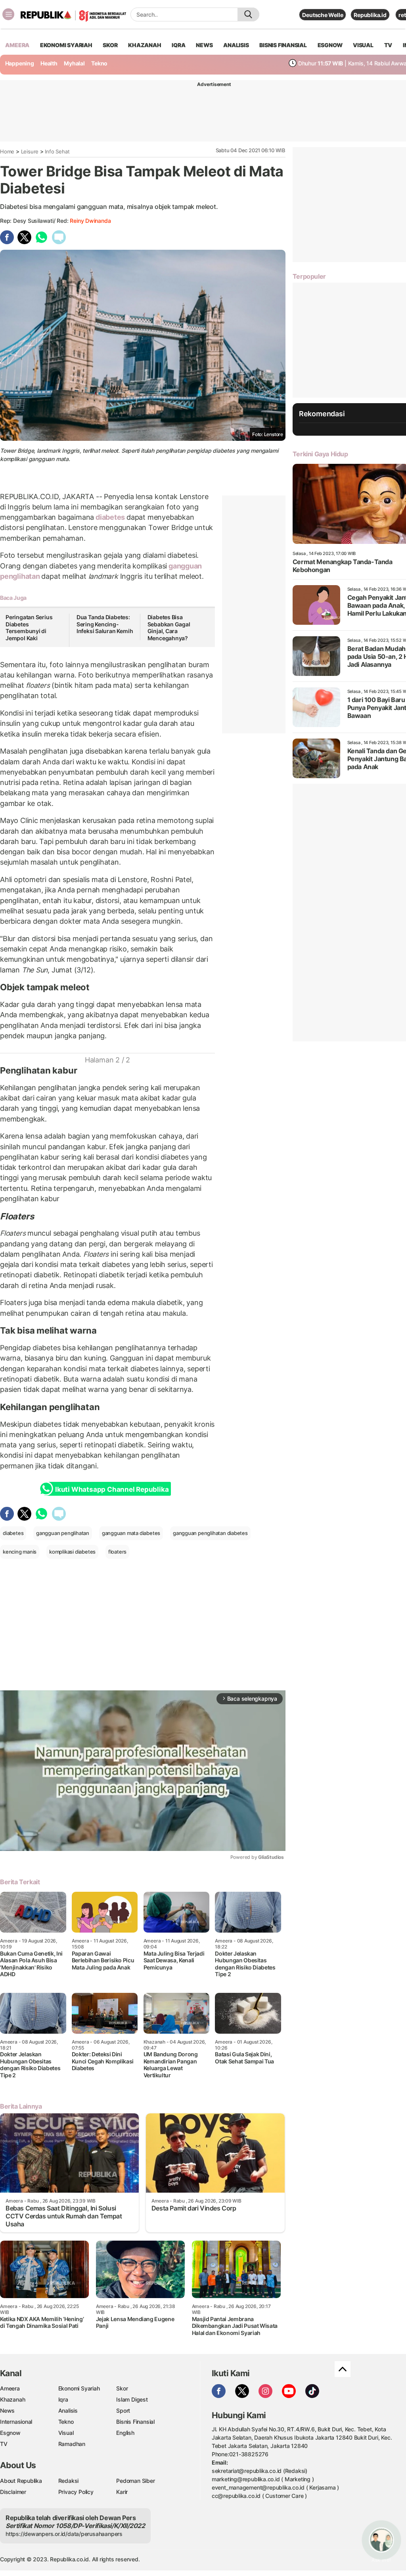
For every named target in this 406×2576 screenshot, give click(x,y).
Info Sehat (57, 151)
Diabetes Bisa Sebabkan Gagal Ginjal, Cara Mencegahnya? (169, 628)
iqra (178, 45)
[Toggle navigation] (8, 14)
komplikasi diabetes (72, 1552)
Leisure (30, 151)
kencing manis (20, 1552)
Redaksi (69, 2481)
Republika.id (370, 15)
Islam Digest (132, 2399)
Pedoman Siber (135, 2481)
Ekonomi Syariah (66, 45)
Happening (20, 63)
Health (49, 63)
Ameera (10, 2388)
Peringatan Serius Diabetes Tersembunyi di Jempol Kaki (29, 628)
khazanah (145, 45)
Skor (122, 2388)
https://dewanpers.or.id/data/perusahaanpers (64, 2534)
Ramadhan (72, 2444)
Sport (123, 2410)
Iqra (63, 2399)
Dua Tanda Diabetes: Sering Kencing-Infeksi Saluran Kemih (105, 624)
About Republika (21, 2481)
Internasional (16, 2422)
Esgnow (10, 2433)
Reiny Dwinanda (90, 221)
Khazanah (12, 2399)
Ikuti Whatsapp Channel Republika (112, 1489)
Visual (66, 2433)
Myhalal (74, 63)
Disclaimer (13, 2492)
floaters (117, 1552)
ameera (17, 45)
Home (7, 151)
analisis (236, 45)
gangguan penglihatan (63, 1533)
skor (110, 45)
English (125, 2433)
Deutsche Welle (323, 15)
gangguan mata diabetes (131, 1533)
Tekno (99, 63)
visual (363, 45)
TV (388, 45)
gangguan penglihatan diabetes (210, 1533)
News (7, 2410)
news (204, 45)
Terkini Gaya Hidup (320, 454)
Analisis (68, 2410)
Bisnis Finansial (283, 45)
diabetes (110, 517)
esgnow (330, 45)
